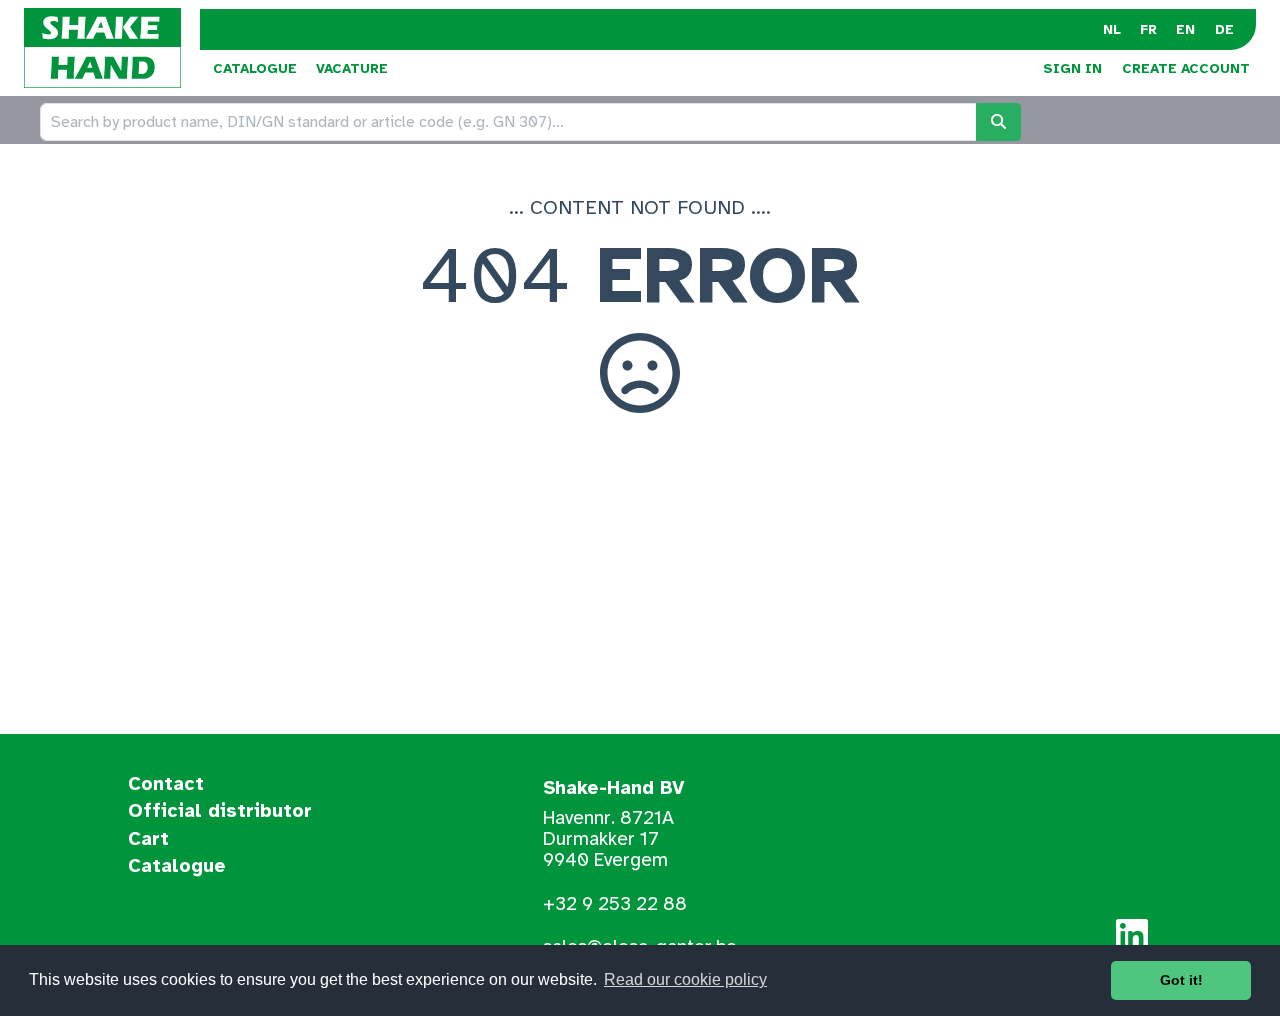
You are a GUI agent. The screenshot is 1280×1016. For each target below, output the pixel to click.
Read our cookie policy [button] (685, 979)
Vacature (352, 68)
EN (1185, 29)
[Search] (998, 122)
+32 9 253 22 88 (615, 904)
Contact (166, 785)
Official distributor (220, 812)
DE (1224, 29)
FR (1148, 29)
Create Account (1186, 68)
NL (1112, 29)
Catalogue (255, 68)
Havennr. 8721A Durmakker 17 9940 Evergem (608, 839)
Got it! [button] (1181, 980)
